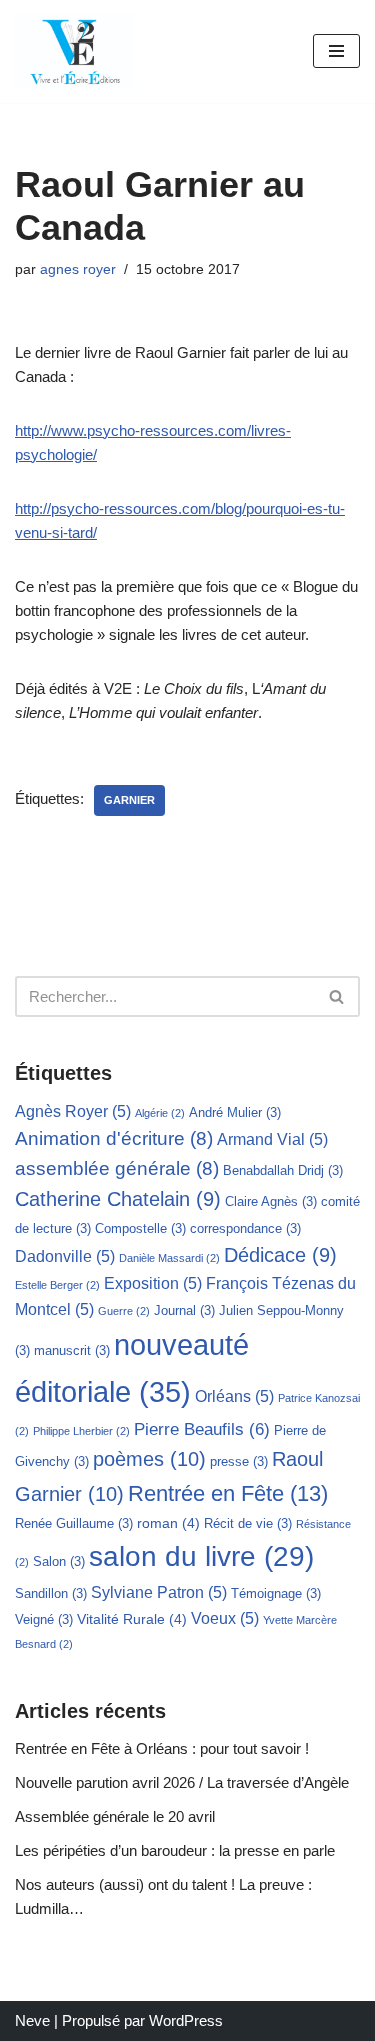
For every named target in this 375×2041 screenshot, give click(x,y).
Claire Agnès (271, 1201)
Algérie (160, 1113)
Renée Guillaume (74, 1523)
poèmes (149, 1459)
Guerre (124, 1311)
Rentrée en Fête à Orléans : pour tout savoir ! (162, 1748)
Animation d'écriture (114, 1138)
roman (168, 1523)
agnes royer (78, 269)
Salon (59, 1561)
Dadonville (65, 1256)
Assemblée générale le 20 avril (115, 1816)
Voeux (225, 1618)
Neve (32, 2020)
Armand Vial (272, 1139)
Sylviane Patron (159, 1592)
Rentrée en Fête (228, 1493)
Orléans (234, 1396)
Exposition (153, 1283)
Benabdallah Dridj (283, 1170)
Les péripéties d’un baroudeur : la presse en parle (175, 1850)
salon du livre (201, 1556)
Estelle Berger (57, 1285)
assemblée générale (117, 1168)
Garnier (129, 800)
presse (239, 1461)
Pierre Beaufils (202, 1429)
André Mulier (235, 1112)
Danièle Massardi (169, 1258)
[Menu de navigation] (336, 51)
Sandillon (51, 1593)
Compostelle (140, 1228)
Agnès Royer (73, 1111)
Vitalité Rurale (132, 1619)
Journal (184, 1310)
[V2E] (75, 51)
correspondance (245, 1228)
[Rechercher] (337, 996)
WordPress (186, 2020)
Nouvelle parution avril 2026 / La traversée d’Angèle (182, 1782)
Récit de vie (248, 1523)
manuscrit (72, 1350)
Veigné (44, 1619)
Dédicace (280, 1255)
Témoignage (276, 1593)
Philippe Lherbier (81, 1431)
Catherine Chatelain (118, 1199)
